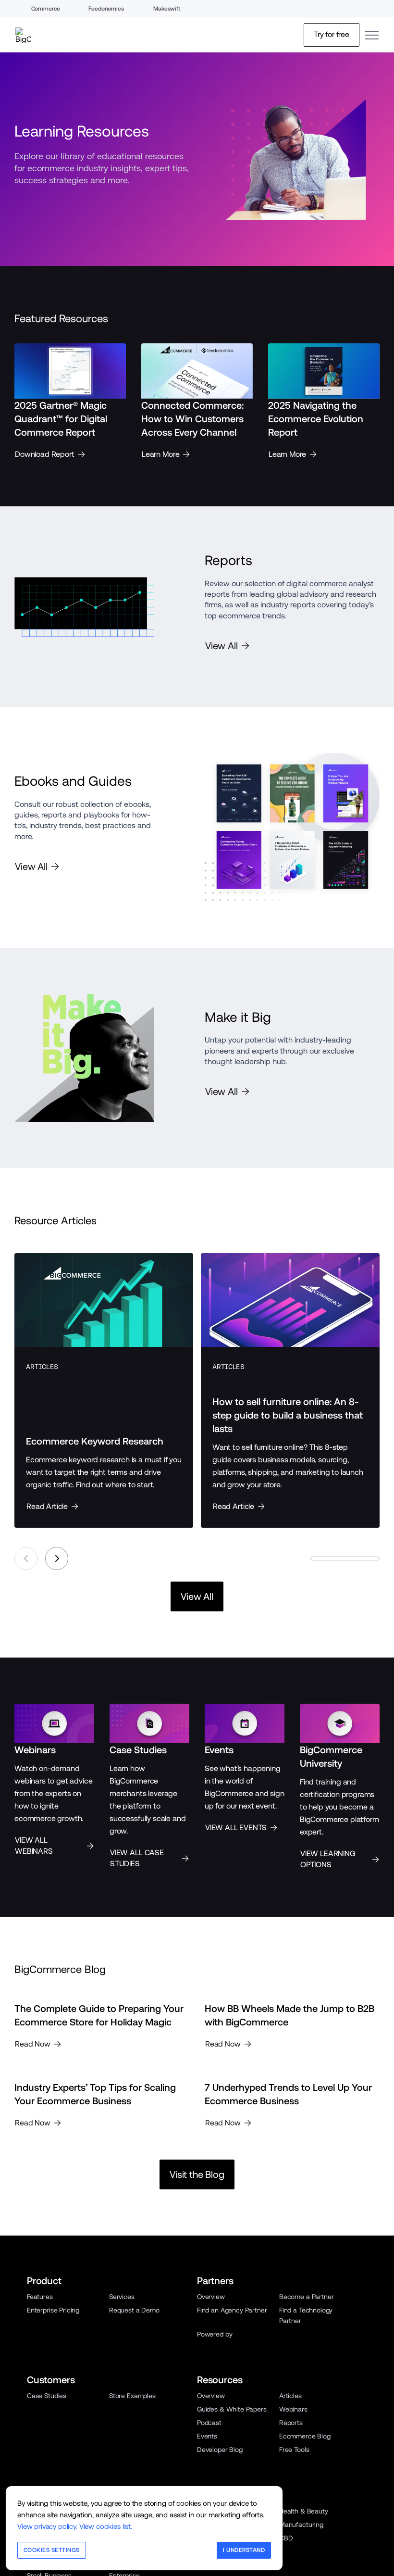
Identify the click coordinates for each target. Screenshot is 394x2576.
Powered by (215, 2334)
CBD (286, 2538)
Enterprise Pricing (53, 2310)
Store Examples (132, 2396)
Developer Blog (220, 2450)
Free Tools (294, 2450)
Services (122, 2297)
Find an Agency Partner (232, 2310)
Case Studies (47, 2396)
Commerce (46, 9)
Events (207, 2436)
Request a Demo (134, 2310)
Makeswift (167, 9)
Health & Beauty (304, 2511)
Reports (291, 2423)
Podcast (209, 2423)
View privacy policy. (47, 2526)
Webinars (293, 2409)
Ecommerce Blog (305, 2436)
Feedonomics (106, 9)
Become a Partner (306, 2297)
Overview (211, 2297)
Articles (290, 2396)
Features (40, 2297)
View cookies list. (106, 2526)
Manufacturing (301, 2525)
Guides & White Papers (232, 2409)
